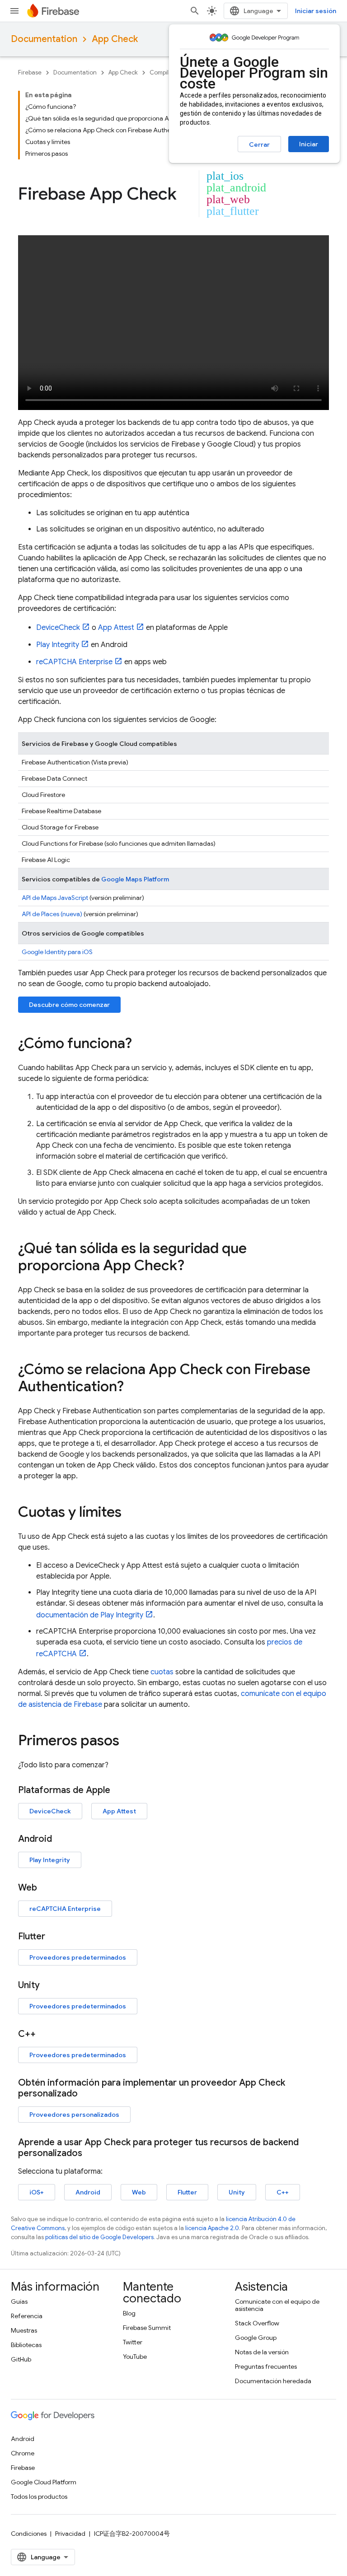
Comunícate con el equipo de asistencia (277, 2305)
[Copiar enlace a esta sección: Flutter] (54, 1937)
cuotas (162, 1672)
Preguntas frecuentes (266, 2366)
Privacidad (70, 2534)
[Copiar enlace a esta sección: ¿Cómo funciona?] (141, 1044)
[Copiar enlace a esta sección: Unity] (49, 1985)
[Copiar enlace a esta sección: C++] (45, 2034)
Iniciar (309, 144)
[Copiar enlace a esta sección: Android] (61, 1839)
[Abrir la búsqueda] (195, 11)
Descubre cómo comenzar (69, 1005)
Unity (237, 2192)
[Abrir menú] (14, 11)
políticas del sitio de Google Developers (99, 2237)
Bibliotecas (26, 2345)
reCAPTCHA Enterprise (74, 662)
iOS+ (37, 2192)
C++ (283, 2192)
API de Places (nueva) (52, 914)
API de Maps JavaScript (55, 898)
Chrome (23, 2453)
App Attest (116, 628)
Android (88, 2192)
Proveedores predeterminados (78, 1957)
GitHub (21, 2359)
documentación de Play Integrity (90, 1615)
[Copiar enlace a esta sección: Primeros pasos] (128, 1742)
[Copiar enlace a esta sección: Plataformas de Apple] (119, 1790)
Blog (129, 2313)
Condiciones (29, 2534)
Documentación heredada (273, 2381)
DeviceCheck (58, 628)
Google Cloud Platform (44, 2482)
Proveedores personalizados (74, 2115)
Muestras (24, 2330)
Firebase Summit (147, 2328)
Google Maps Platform (135, 879)
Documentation (44, 39)
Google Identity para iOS (57, 952)
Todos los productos (39, 2497)
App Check (115, 39)
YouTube (135, 2357)
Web (139, 2192)
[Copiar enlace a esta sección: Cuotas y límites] (131, 1513)
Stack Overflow (257, 2323)
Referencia (27, 2316)
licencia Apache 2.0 (212, 2228)
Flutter (187, 2192)
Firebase (30, 72)
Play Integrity (58, 645)
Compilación (167, 72)
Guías (19, 2301)
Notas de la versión (262, 2352)
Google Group (256, 2338)
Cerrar (259, 144)
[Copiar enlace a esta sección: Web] (46, 1888)
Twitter (133, 2342)
